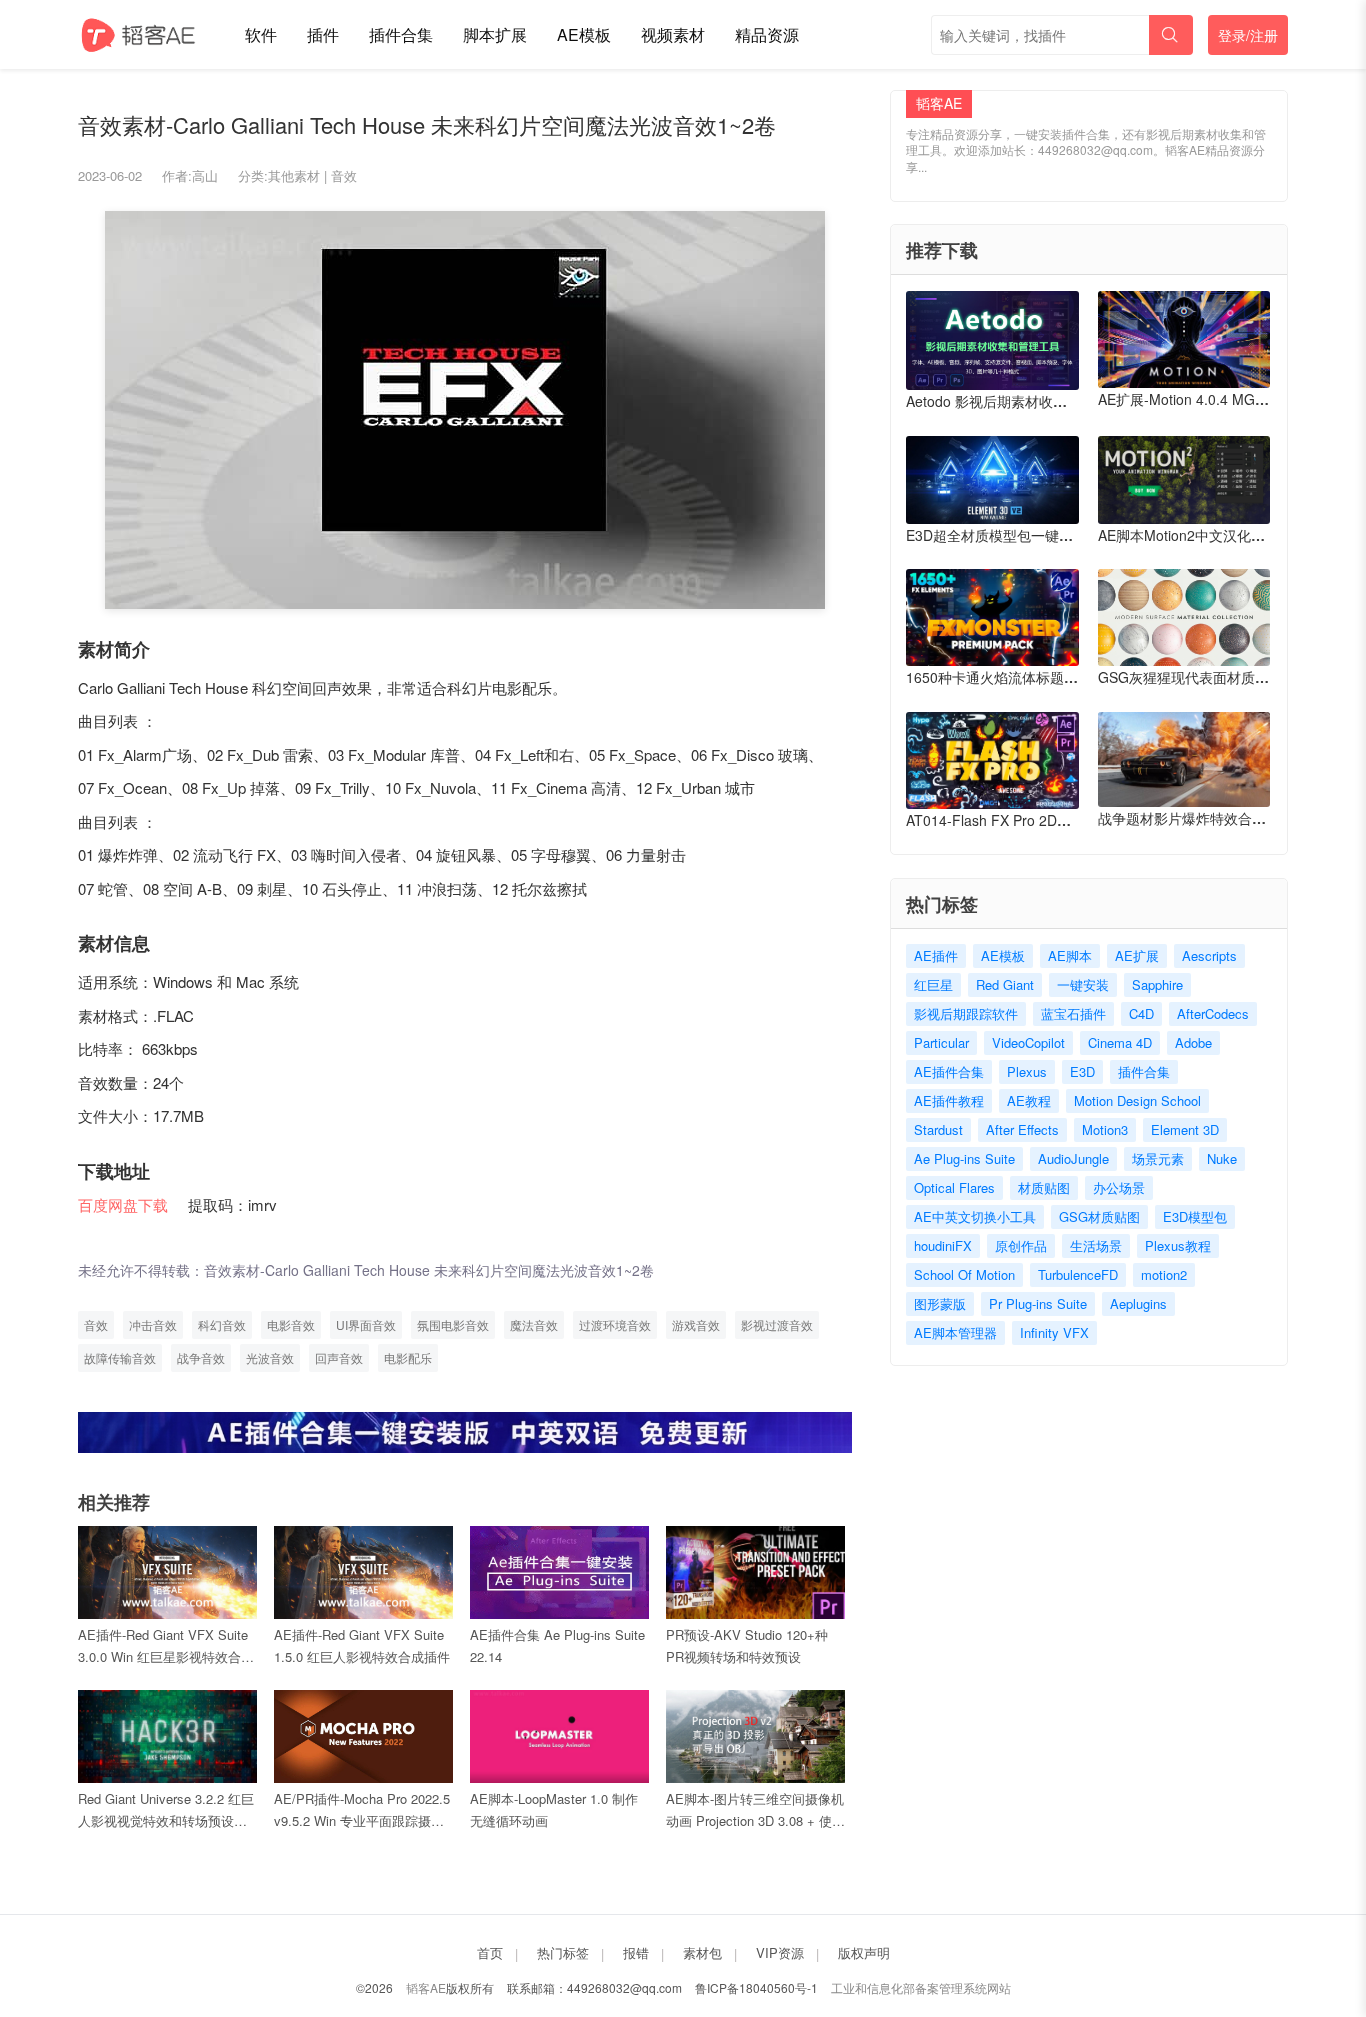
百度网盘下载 (123, 1204)
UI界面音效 (366, 1324)
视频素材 (673, 34)
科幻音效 (222, 1324)
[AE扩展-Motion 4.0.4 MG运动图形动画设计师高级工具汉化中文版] (1184, 339)
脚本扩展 (495, 34)
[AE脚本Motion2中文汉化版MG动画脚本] (1184, 480)
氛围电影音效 (453, 1324)
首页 (490, 1952)
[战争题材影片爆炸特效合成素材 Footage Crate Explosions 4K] (1184, 759)
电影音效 (291, 1324)
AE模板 (584, 34)
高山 (205, 175)
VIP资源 (780, 1952)
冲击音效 (153, 1324)
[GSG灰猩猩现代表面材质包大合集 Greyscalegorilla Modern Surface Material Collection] (1184, 617)
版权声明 (864, 1952)
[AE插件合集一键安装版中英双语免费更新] (465, 1430)
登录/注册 (1248, 35)
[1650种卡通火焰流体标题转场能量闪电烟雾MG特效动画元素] (992, 617)
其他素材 (294, 175)
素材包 (702, 1952)
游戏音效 (696, 1324)
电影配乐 (408, 1357)
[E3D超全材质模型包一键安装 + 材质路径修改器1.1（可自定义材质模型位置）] (992, 480)
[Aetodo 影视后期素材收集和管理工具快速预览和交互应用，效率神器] (992, 340)
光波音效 (270, 1357)
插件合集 (401, 34)
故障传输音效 (120, 1357)
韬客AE (426, 1987)
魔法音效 (534, 1324)
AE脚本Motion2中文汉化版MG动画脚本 (1221, 535)
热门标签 (563, 1952)
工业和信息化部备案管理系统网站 (921, 1987)
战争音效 (201, 1357)
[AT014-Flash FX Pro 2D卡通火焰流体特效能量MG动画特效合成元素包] (992, 760)
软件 (261, 34)
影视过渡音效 (777, 1324)
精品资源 (767, 34)
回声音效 (339, 1357)
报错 (636, 1952)
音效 (344, 175)
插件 (323, 34)
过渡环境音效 (615, 1324)
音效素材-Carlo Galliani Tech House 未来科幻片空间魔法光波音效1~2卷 (429, 1270)
